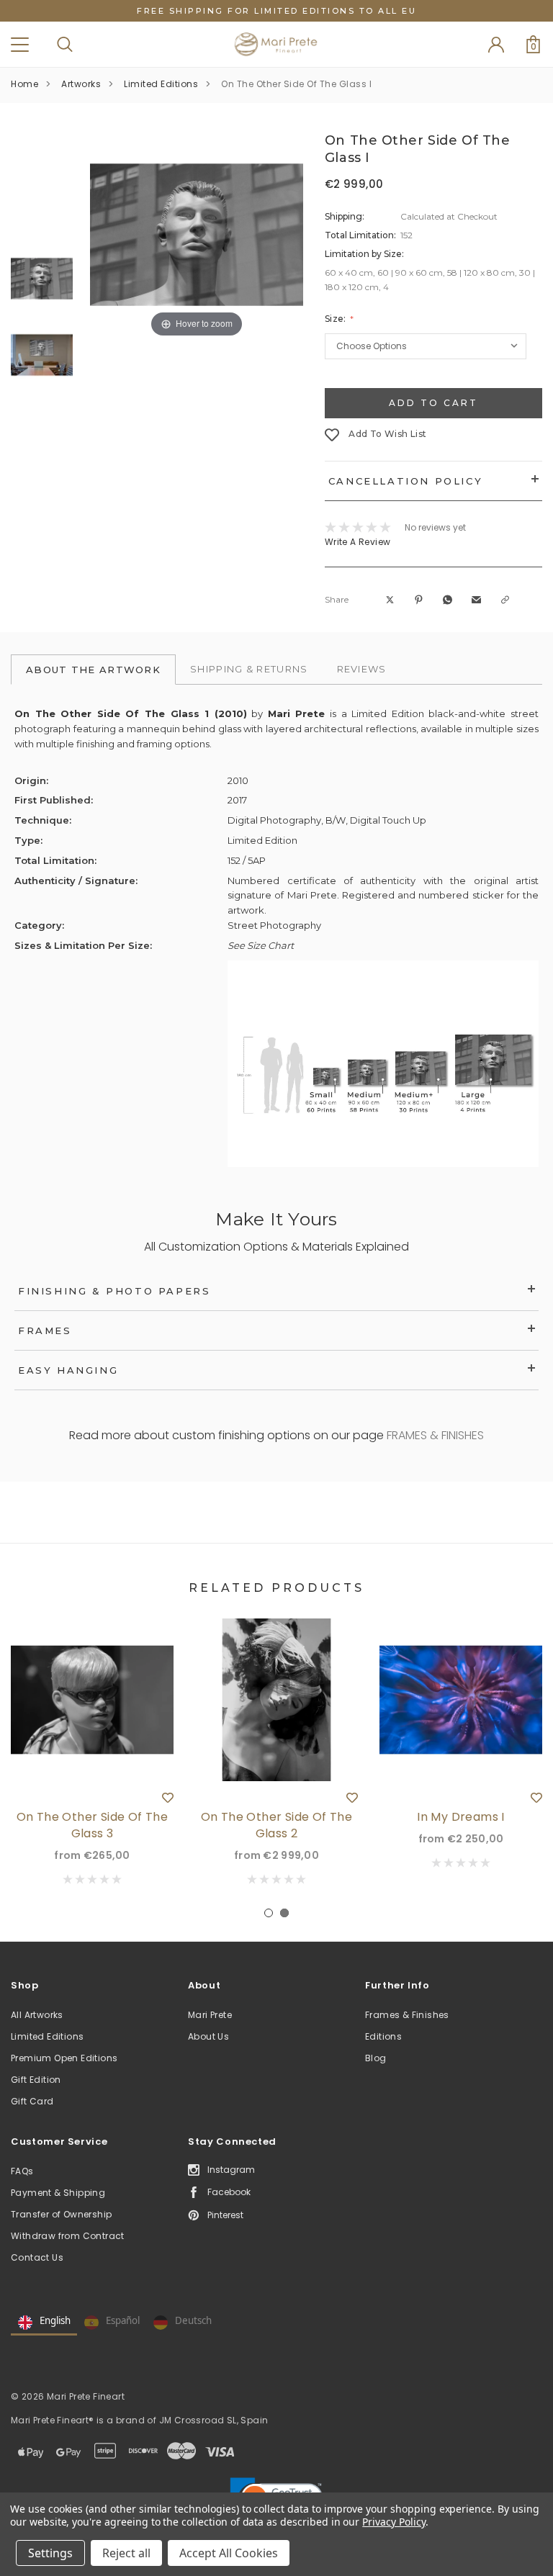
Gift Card (32, 2101)
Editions (383, 2036)
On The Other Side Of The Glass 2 (277, 1825)
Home (24, 84)
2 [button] (284, 1913)
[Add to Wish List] (168, 1797)
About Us (208, 2036)
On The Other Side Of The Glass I (296, 84)
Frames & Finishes (407, 2015)
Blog (376, 2058)
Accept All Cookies (229, 2553)
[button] (391, 600)
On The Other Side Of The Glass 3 (93, 1825)
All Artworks (37, 2015)
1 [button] (269, 1913)
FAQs (22, 2171)
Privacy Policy (394, 2522)
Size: (337, 319)
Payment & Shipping (58, 2193)
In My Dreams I (461, 1817)
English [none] (55, 2320)
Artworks (81, 84)
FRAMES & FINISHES (435, 1435)
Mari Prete (210, 2015)
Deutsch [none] (193, 2320)
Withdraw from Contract (68, 2236)
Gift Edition (36, 2080)
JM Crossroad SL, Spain (214, 2420)
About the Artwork (93, 670)
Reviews (362, 669)
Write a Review (358, 542)
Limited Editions (161, 84)
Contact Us (37, 2257)
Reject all (126, 2553)
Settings (50, 2553)
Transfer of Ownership (61, 2214)
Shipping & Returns (249, 669)
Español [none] (123, 2320)
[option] (197, 235)
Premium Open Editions (64, 2058)
